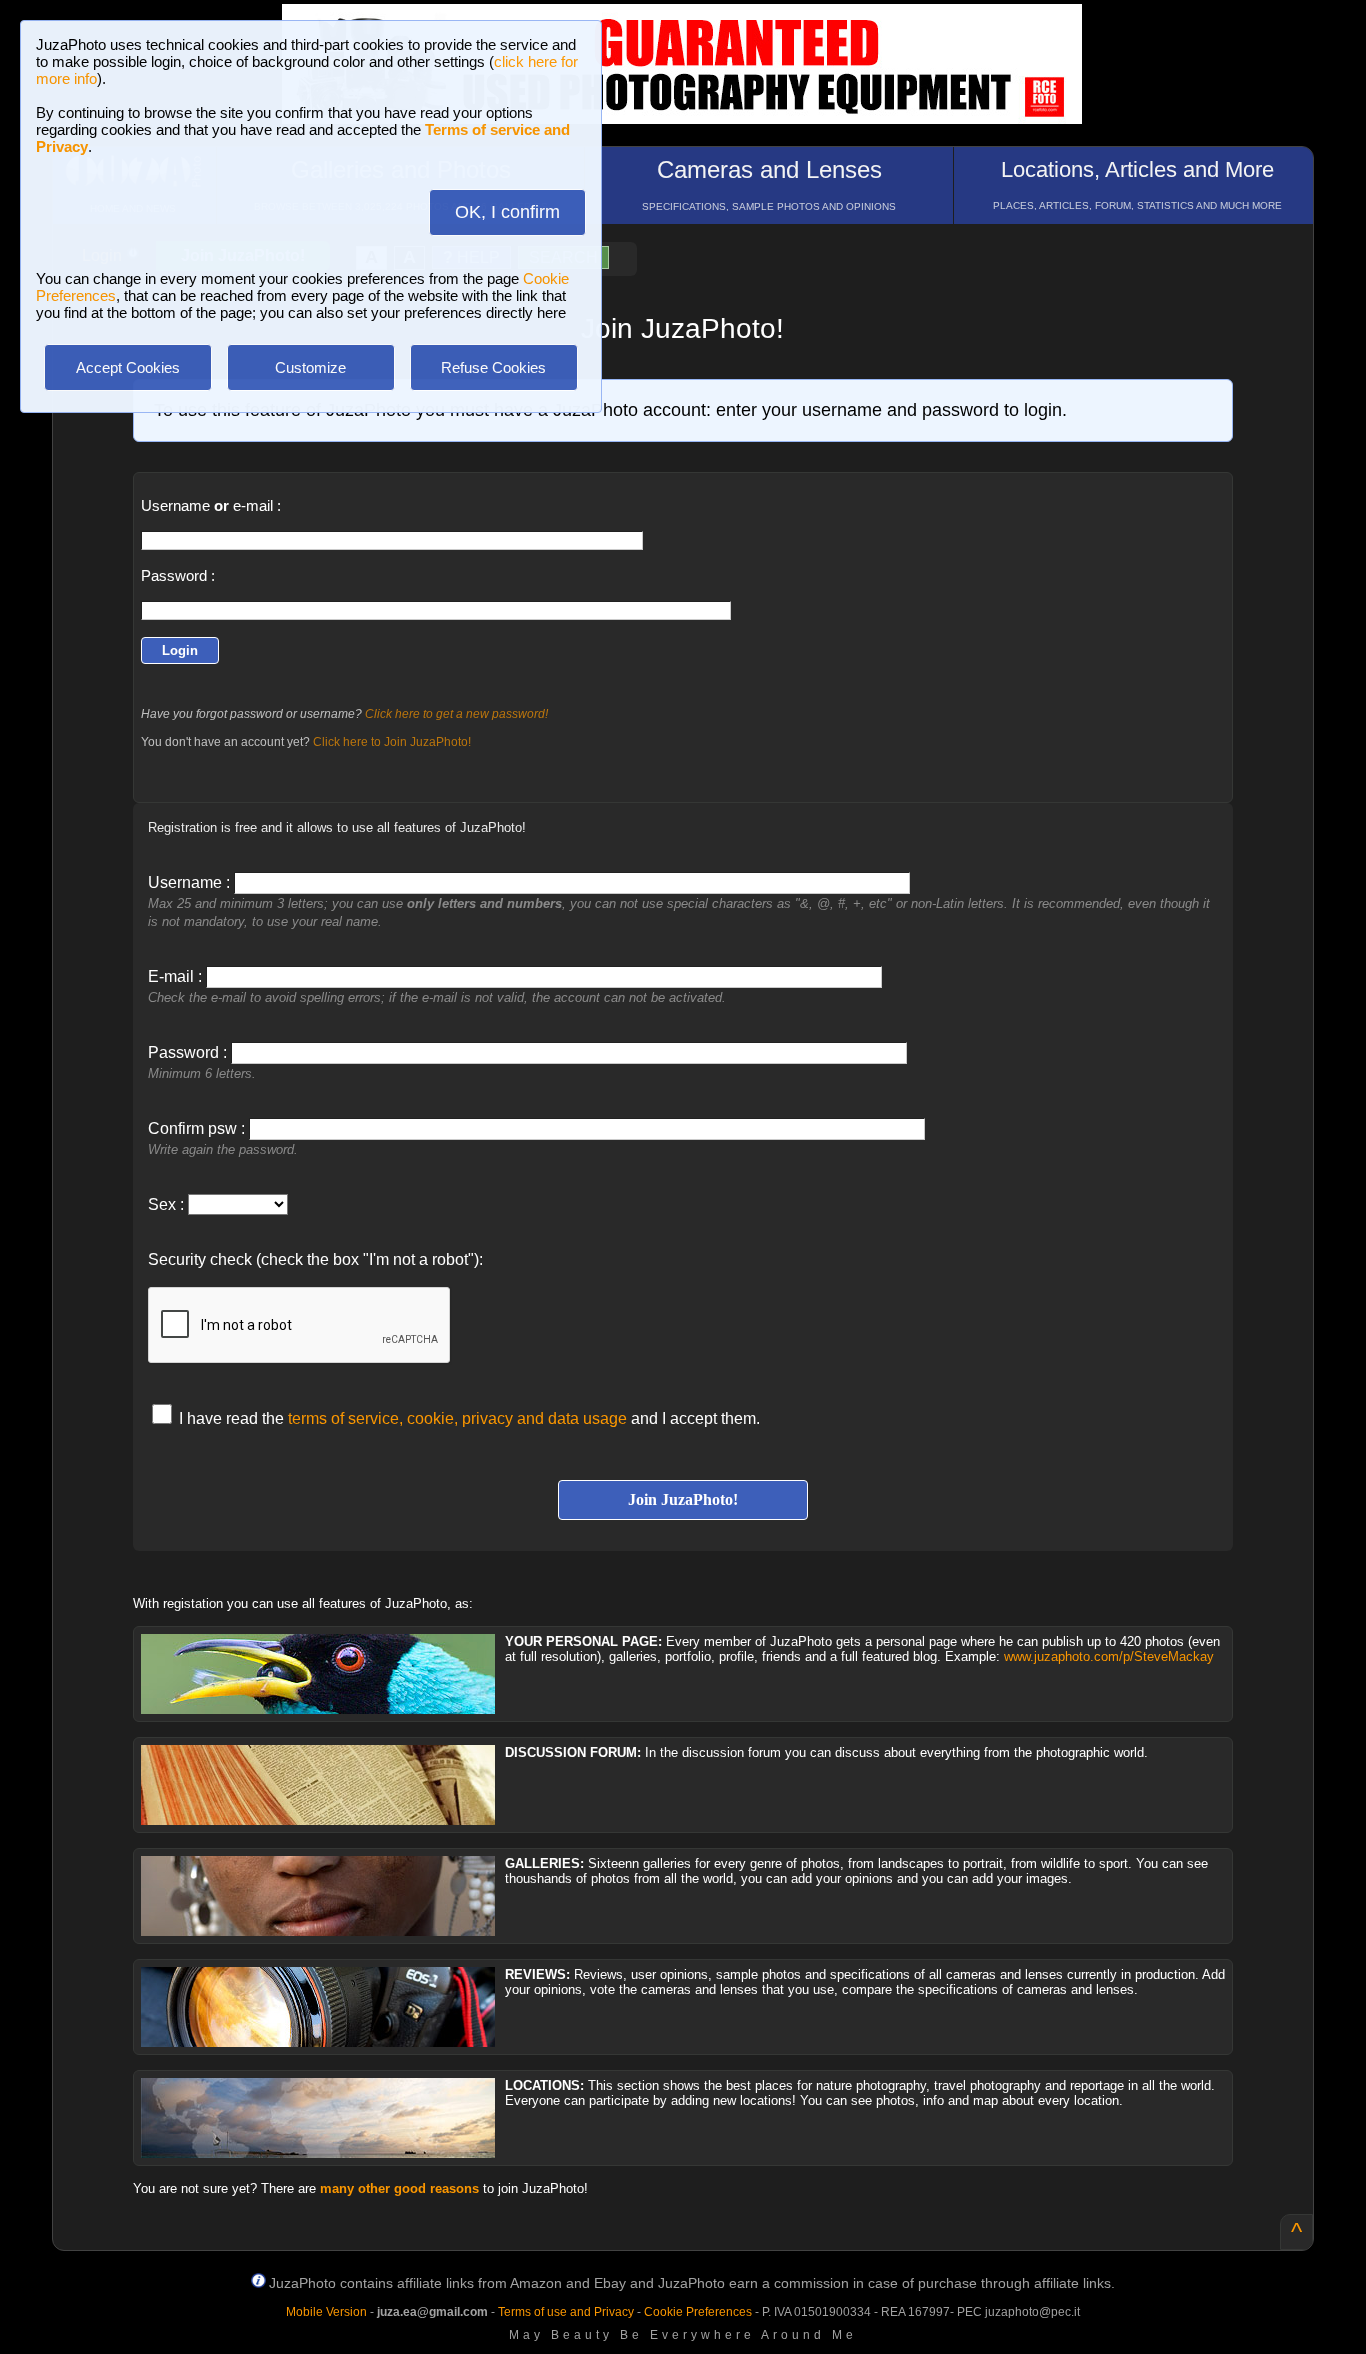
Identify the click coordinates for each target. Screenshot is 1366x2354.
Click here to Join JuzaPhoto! (392, 742)
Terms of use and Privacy (566, 2312)
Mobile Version (326, 2312)
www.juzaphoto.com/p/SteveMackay (1109, 1656)
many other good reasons (399, 2188)
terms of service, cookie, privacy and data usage (457, 1418)
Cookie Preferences (698, 2312)
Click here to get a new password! (456, 714)
